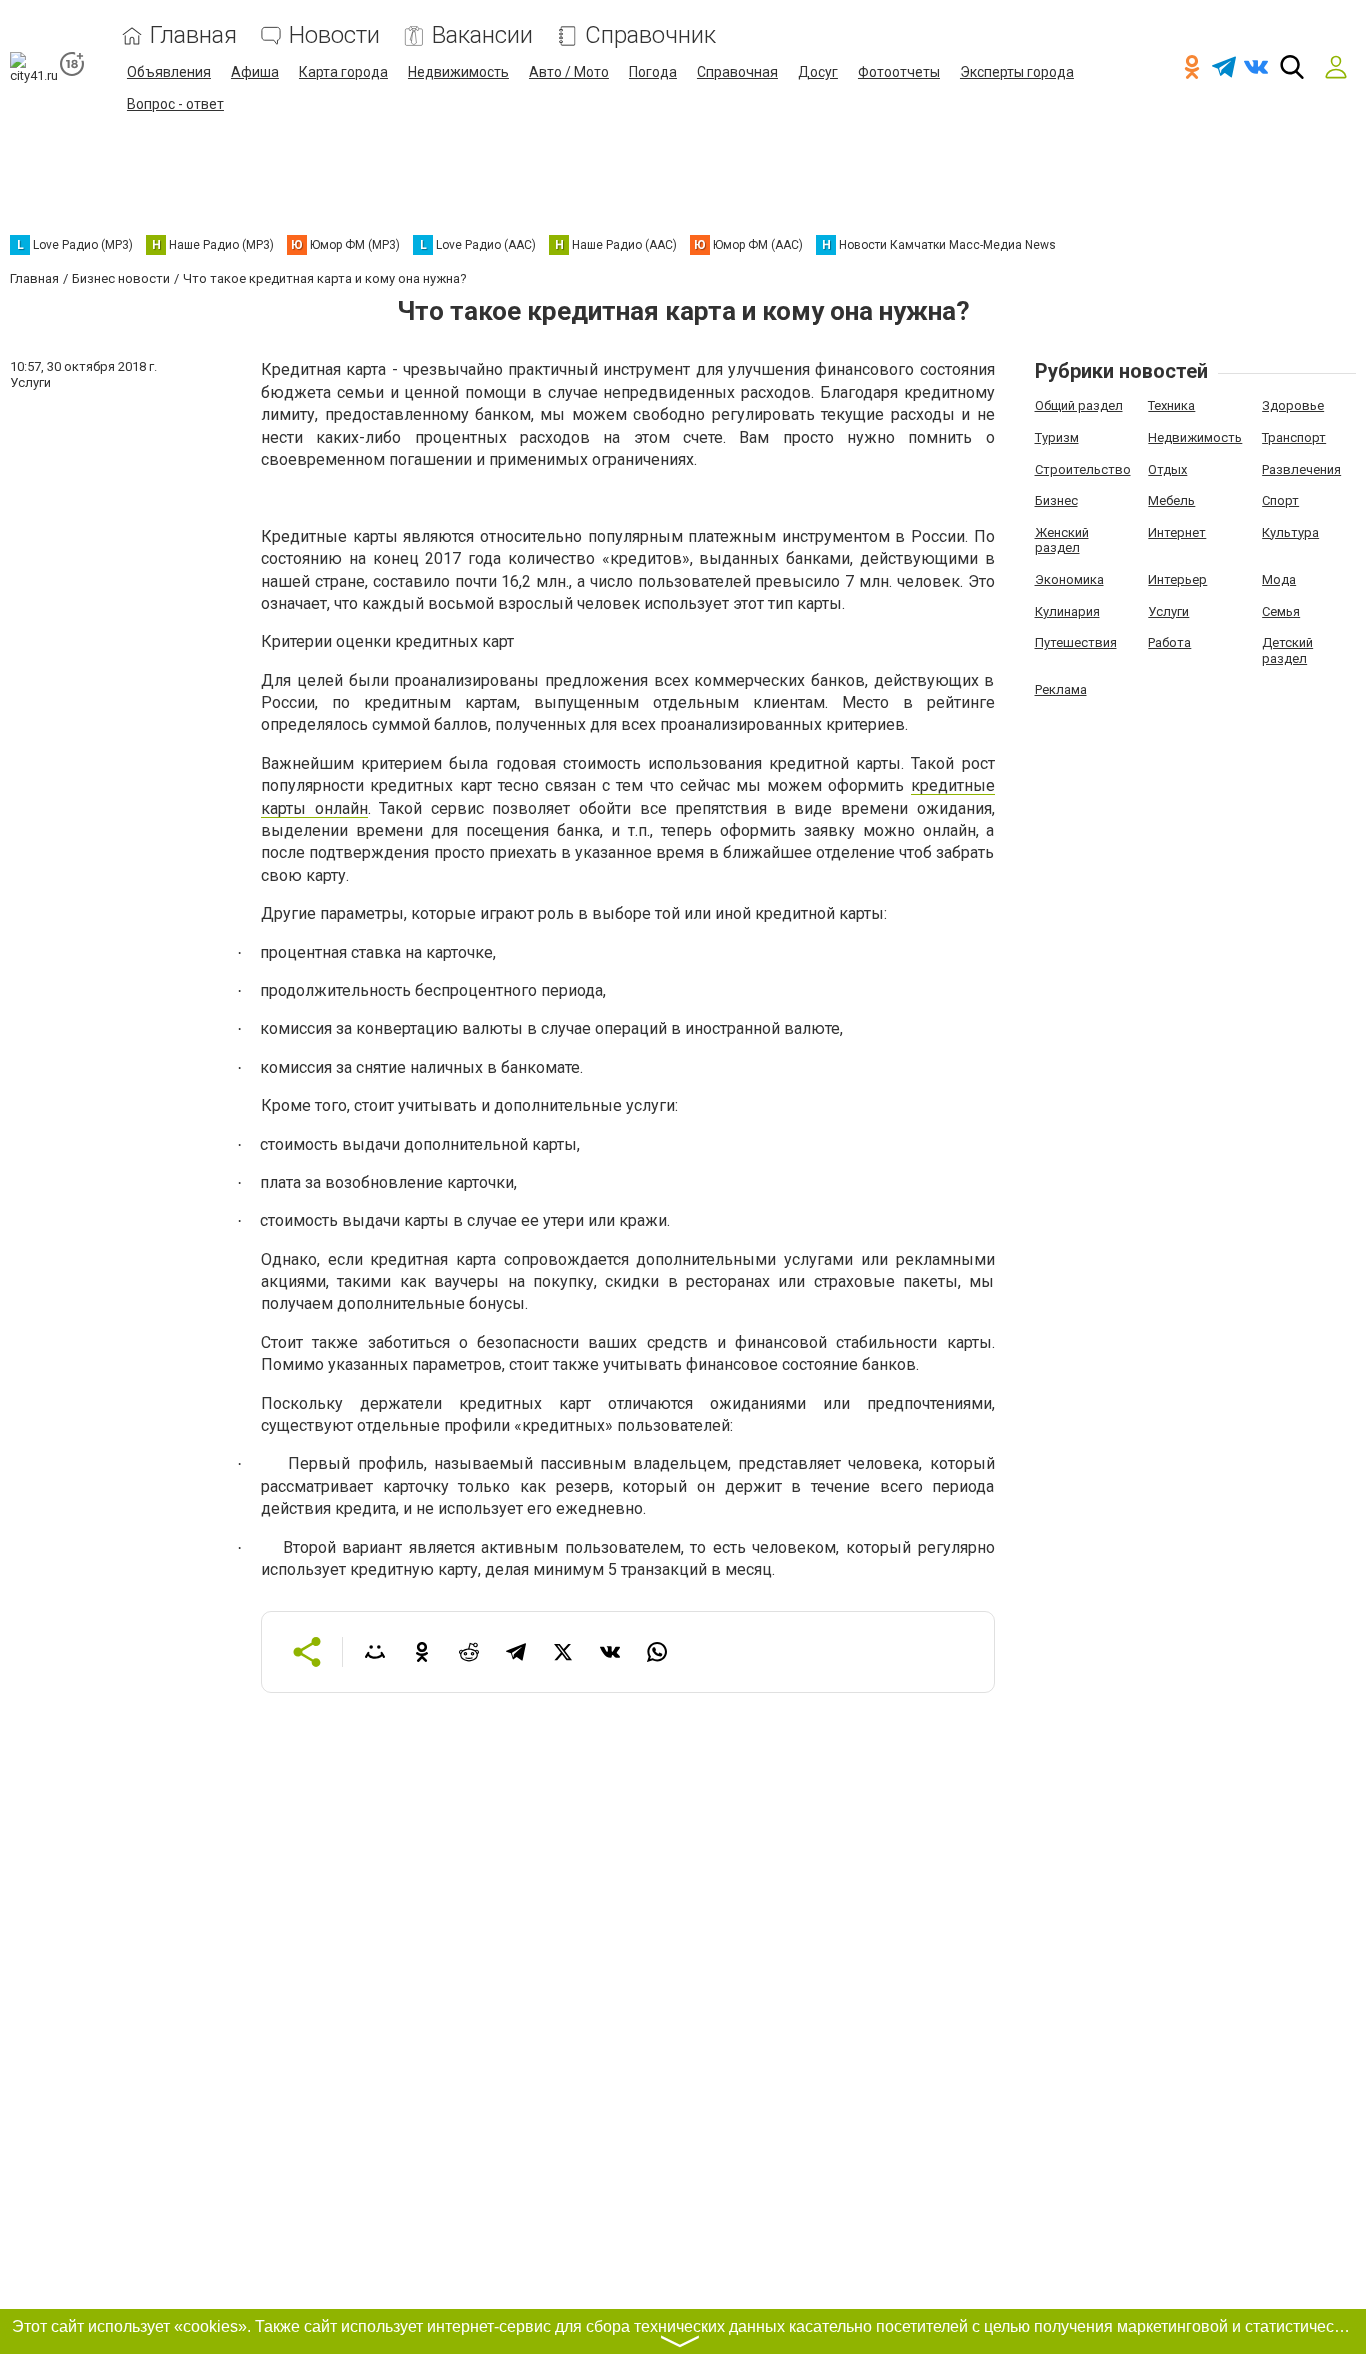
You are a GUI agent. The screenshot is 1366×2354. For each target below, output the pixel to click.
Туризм (1057, 437)
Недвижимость (458, 72)
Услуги (1168, 611)
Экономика (1069, 579)
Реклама (1061, 689)
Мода (1279, 579)
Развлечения (1301, 469)
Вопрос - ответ (175, 104)
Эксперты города (1017, 72)
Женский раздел (1062, 540)
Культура (1290, 532)
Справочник (650, 35)
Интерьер (1177, 579)
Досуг (818, 72)
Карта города (343, 72)
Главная (193, 35)
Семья (1281, 611)
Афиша (255, 72)
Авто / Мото (569, 72)
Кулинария (1067, 611)
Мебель (1171, 500)
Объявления (169, 72)
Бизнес (1056, 500)
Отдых (1167, 469)
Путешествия (1076, 642)
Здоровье (1293, 405)
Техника (1171, 405)
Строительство (1083, 469)
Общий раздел (1079, 405)
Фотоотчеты (899, 72)
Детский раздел (1287, 650)
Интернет (1177, 532)
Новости (334, 35)
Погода (653, 72)
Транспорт (1294, 437)
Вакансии (482, 35)
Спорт (1280, 500)
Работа (1169, 642)
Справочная (737, 72)
